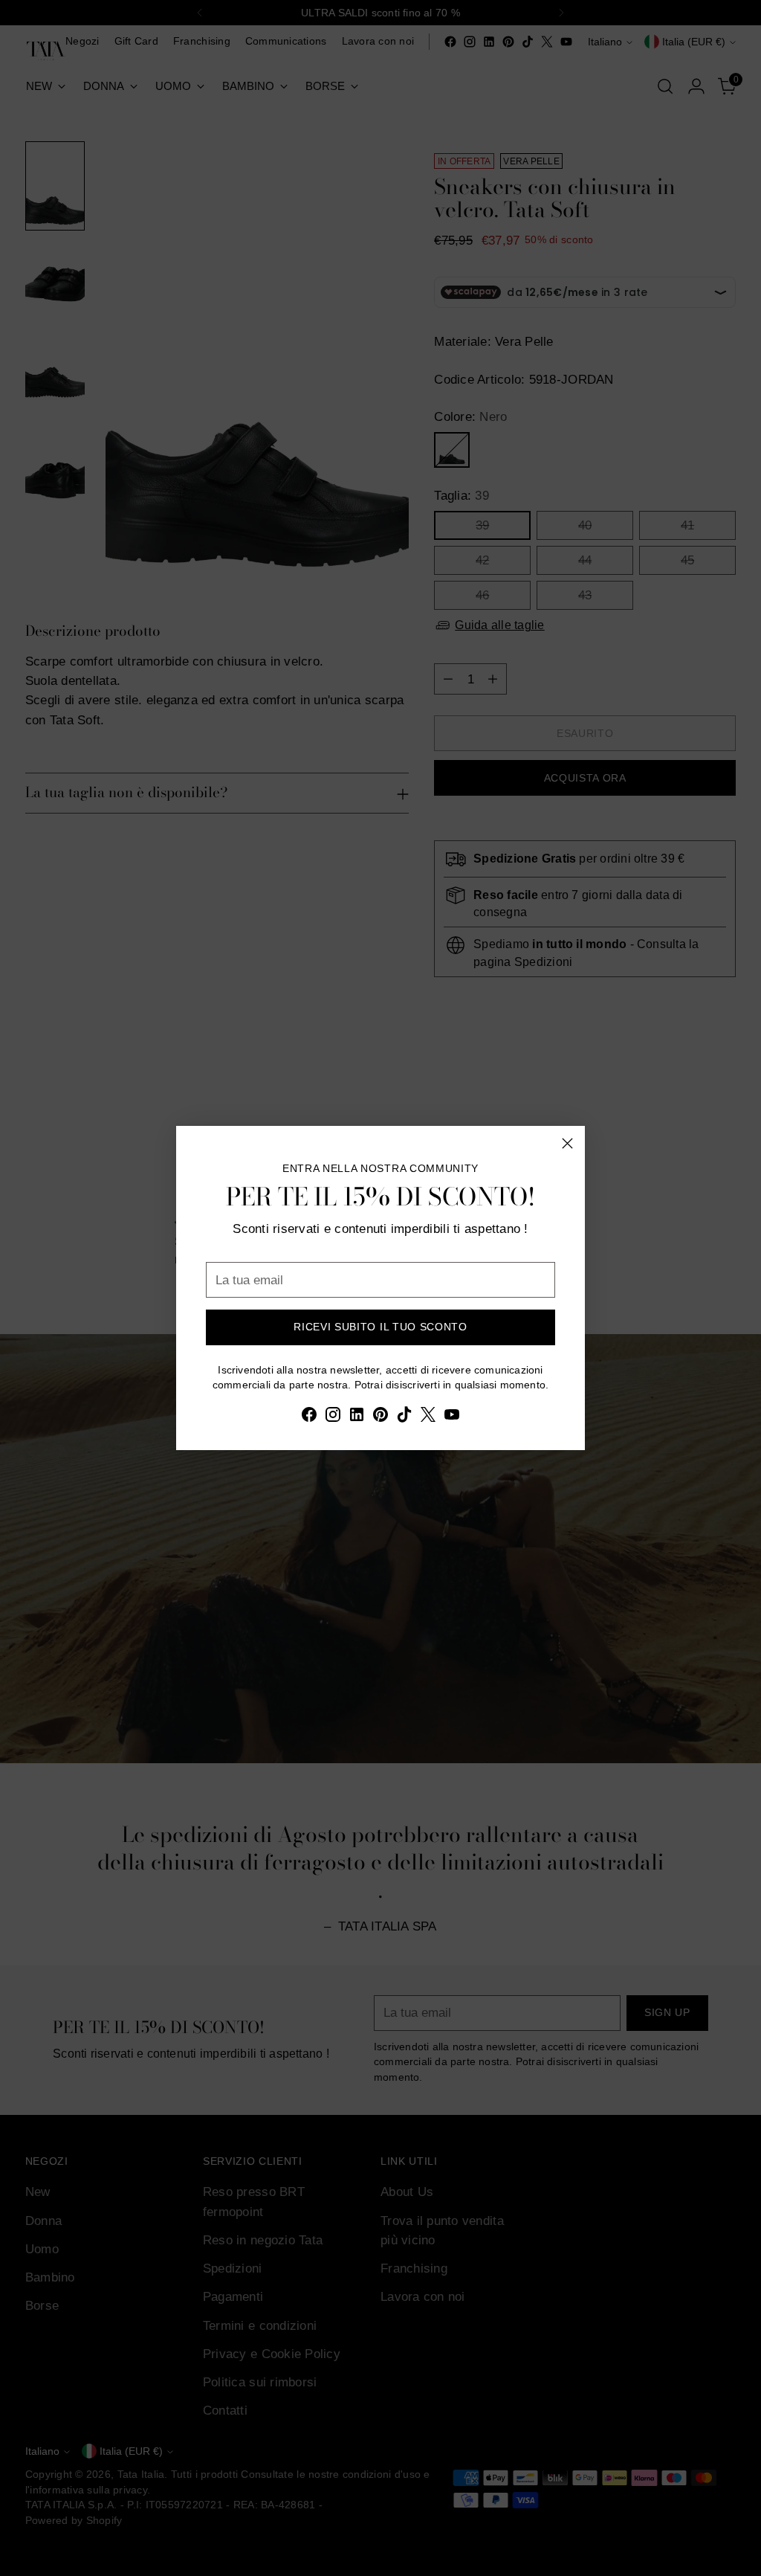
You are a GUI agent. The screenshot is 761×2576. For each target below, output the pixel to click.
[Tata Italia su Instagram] (333, 1417)
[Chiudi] (567, 1143)
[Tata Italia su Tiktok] (404, 1417)
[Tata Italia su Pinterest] (380, 1417)
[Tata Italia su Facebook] (309, 1417)
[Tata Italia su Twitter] (428, 1417)
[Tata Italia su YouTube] (452, 1417)
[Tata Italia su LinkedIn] (357, 1417)
